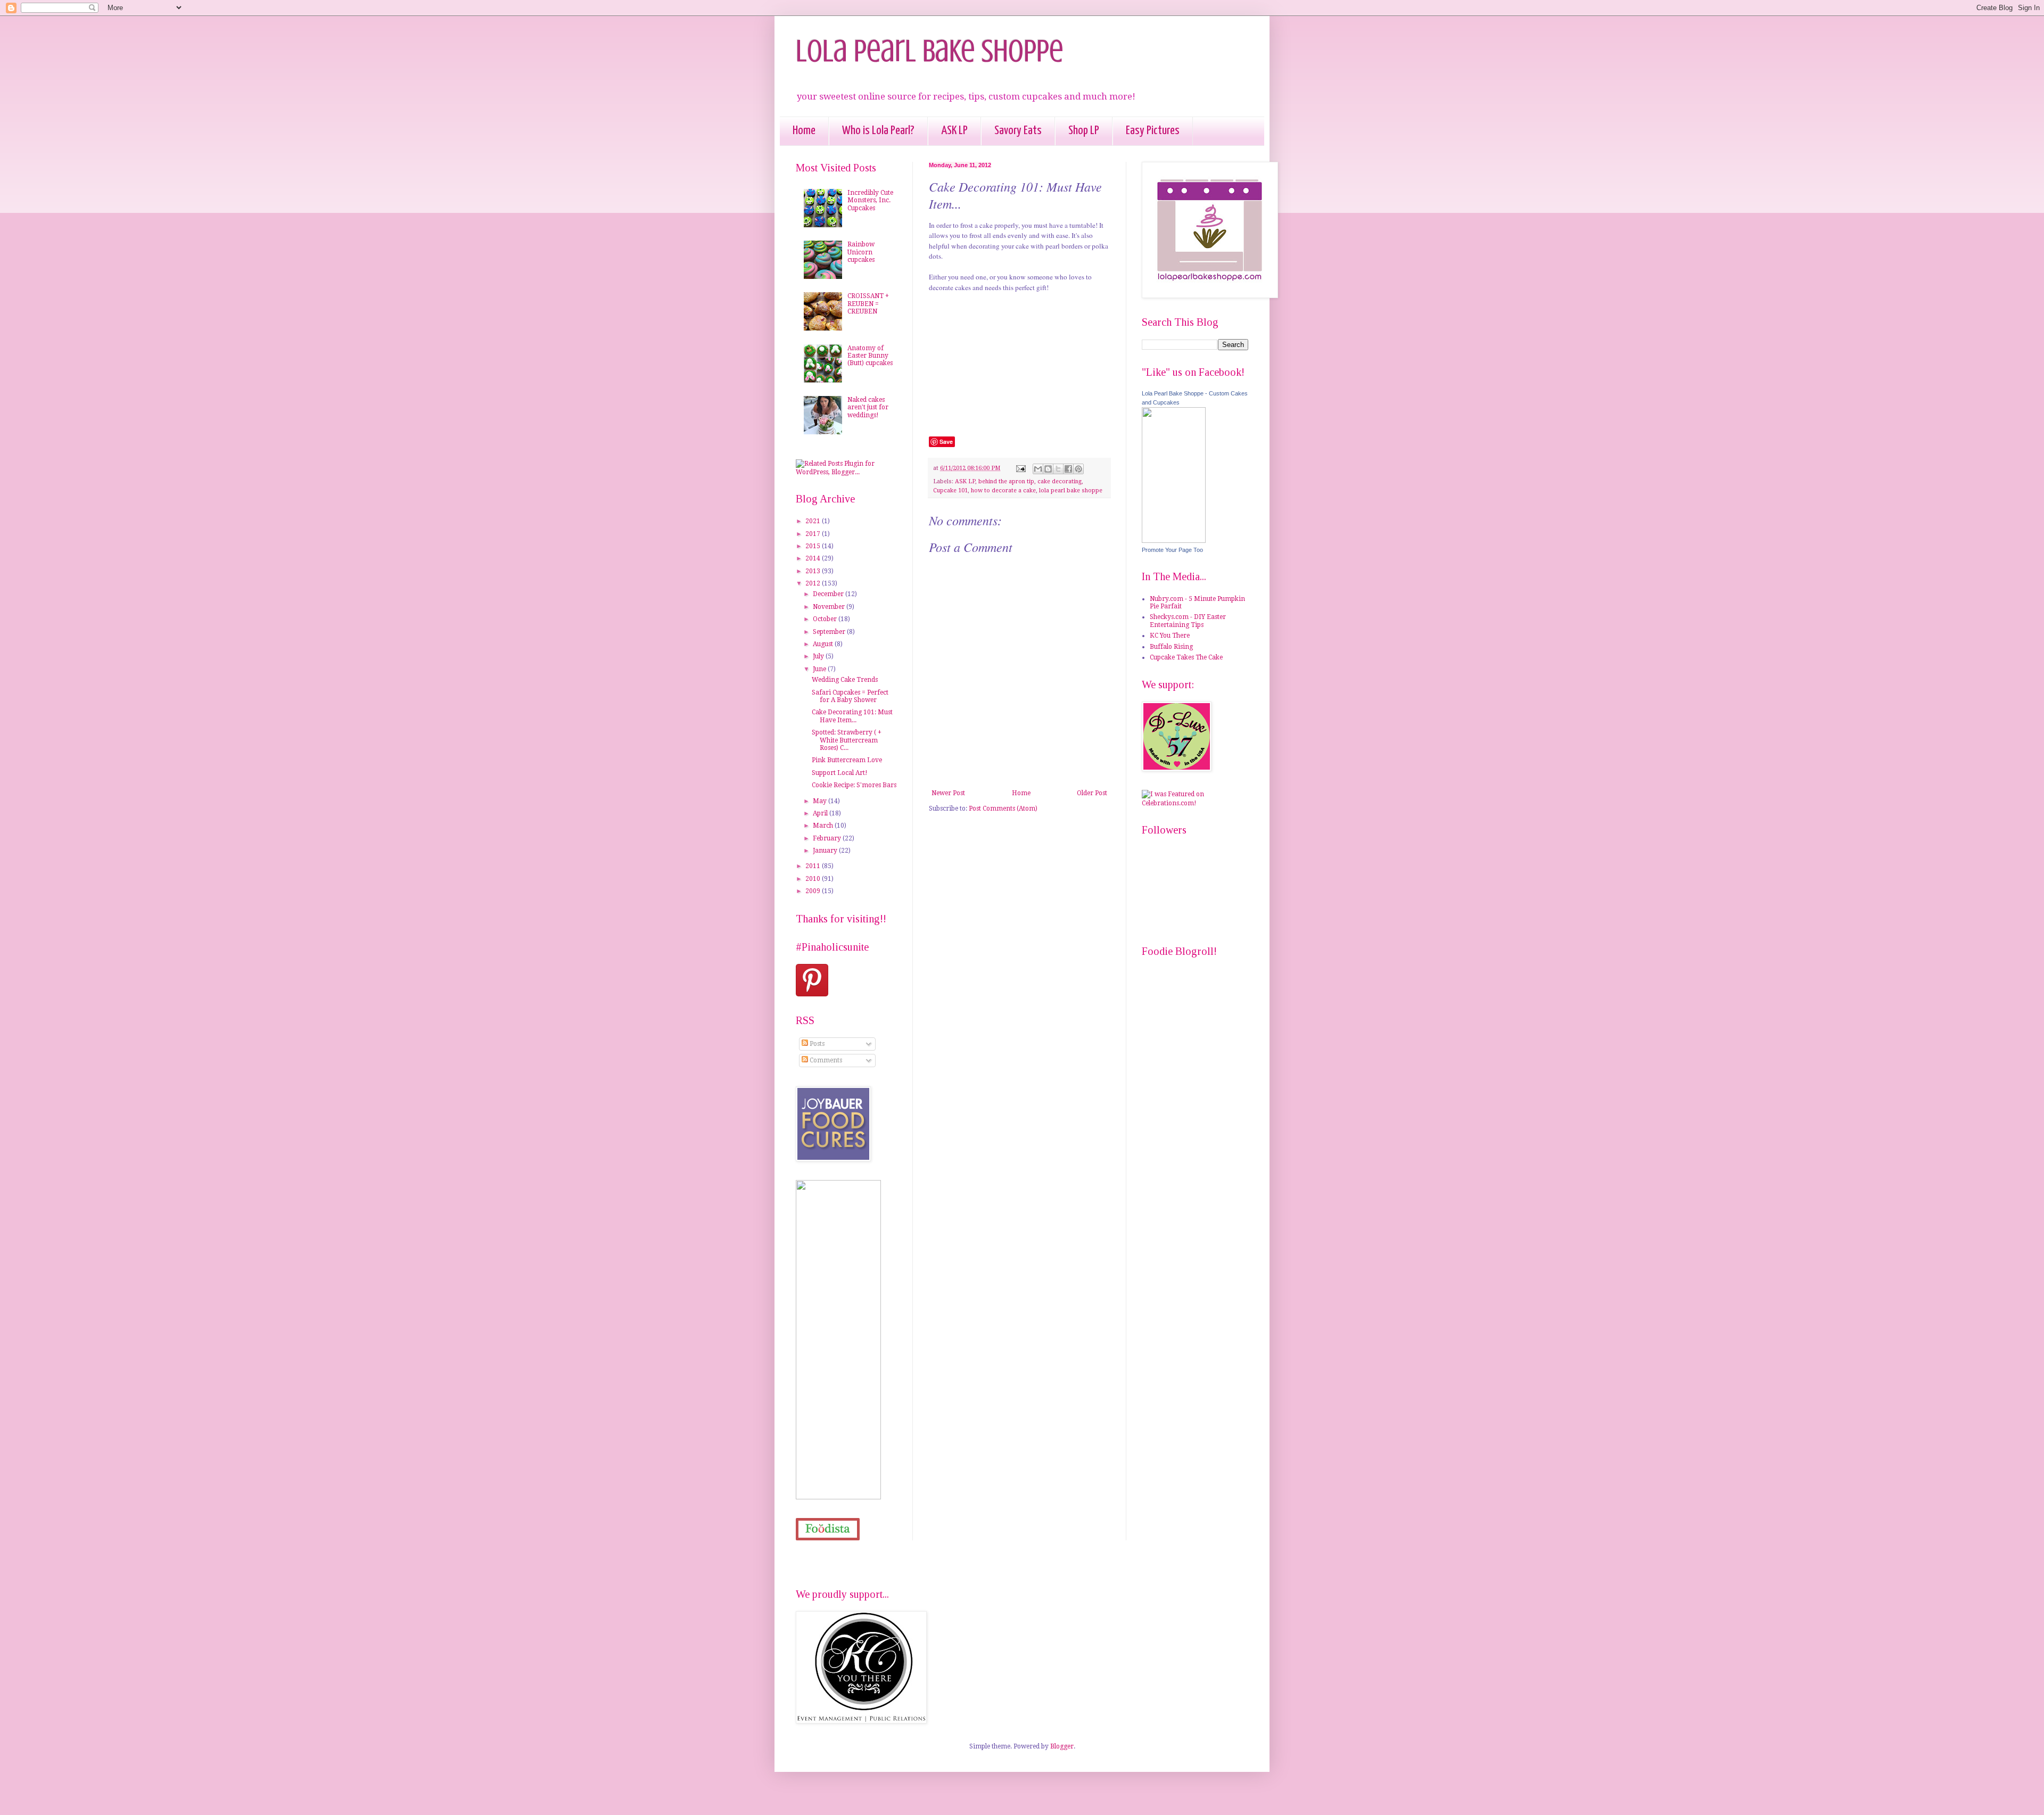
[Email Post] (1020, 468)
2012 (814, 583)
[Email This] (1038, 469)
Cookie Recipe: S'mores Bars (854, 785)
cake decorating (1060, 481)
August (824, 644)
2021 (814, 521)
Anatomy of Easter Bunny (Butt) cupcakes (870, 356)
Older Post (1092, 793)
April (821, 813)
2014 (814, 558)
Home (804, 131)
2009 (814, 891)
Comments (825, 1060)
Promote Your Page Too (1172, 550)
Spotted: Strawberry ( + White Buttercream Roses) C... (847, 740)
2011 (814, 866)
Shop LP (1084, 131)
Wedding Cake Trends (845, 680)
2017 (814, 534)
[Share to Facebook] (1068, 469)
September (830, 632)
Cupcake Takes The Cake (1186, 657)
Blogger (1062, 1746)
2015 (814, 546)
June (820, 669)
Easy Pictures (1153, 131)
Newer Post (948, 793)
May (821, 801)
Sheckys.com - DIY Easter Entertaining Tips (1188, 621)
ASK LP (954, 131)
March (824, 826)
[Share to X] (1058, 469)
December (829, 594)
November (830, 607)
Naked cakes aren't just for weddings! (868, 407)
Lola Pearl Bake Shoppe (930, 51)
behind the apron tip (1006, 481)
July (819, 656)
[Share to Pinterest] (1078, 469)
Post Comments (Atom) (1003, 808)
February (828, 838)
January (826, 851)
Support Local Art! (840, 773)
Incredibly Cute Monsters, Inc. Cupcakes (870, 200)
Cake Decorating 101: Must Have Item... (852, 716)
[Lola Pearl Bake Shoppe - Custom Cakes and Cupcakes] (1174, 541)
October (826, 619)
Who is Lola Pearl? (878, 131)
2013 (814, 571)
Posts (816, 1044)
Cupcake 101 (950, 490)
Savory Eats (1018, 131)
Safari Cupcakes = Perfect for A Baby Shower (850, 696)
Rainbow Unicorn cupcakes (861, 252)
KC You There (1170, 636)
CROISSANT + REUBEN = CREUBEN (868, 304)
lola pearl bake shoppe (1071, 490)
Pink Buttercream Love (847, 760)
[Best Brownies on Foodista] (828, 1529)
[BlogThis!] (1048, 469)
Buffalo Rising (1171, 647)
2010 (814, 879)
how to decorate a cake (1003, 490)
